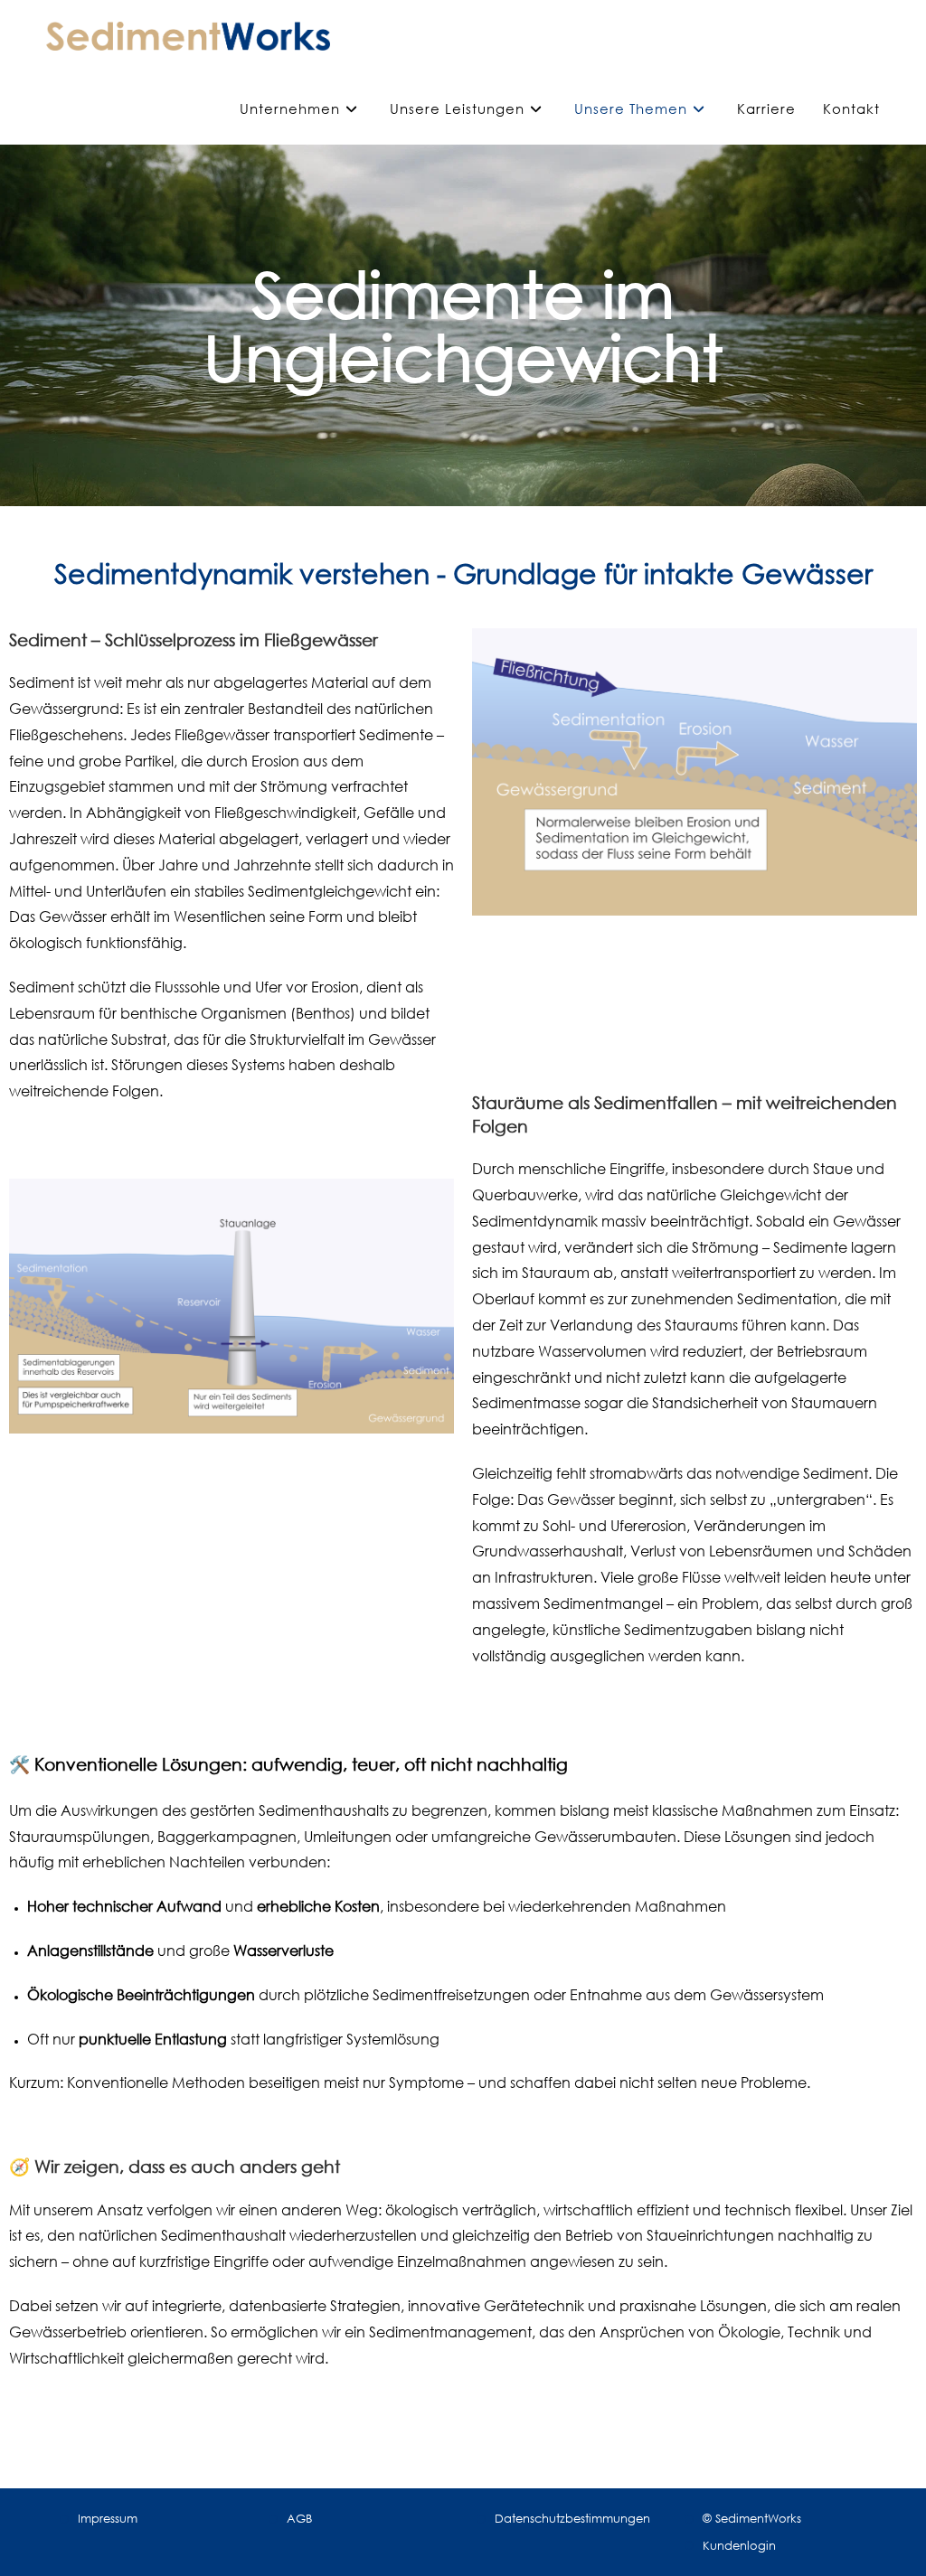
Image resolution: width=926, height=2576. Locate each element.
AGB (299, 2518)
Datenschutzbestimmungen (572, 2518)
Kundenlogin (739, 2545)
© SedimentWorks (752, 2518)
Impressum (108, 2518)
